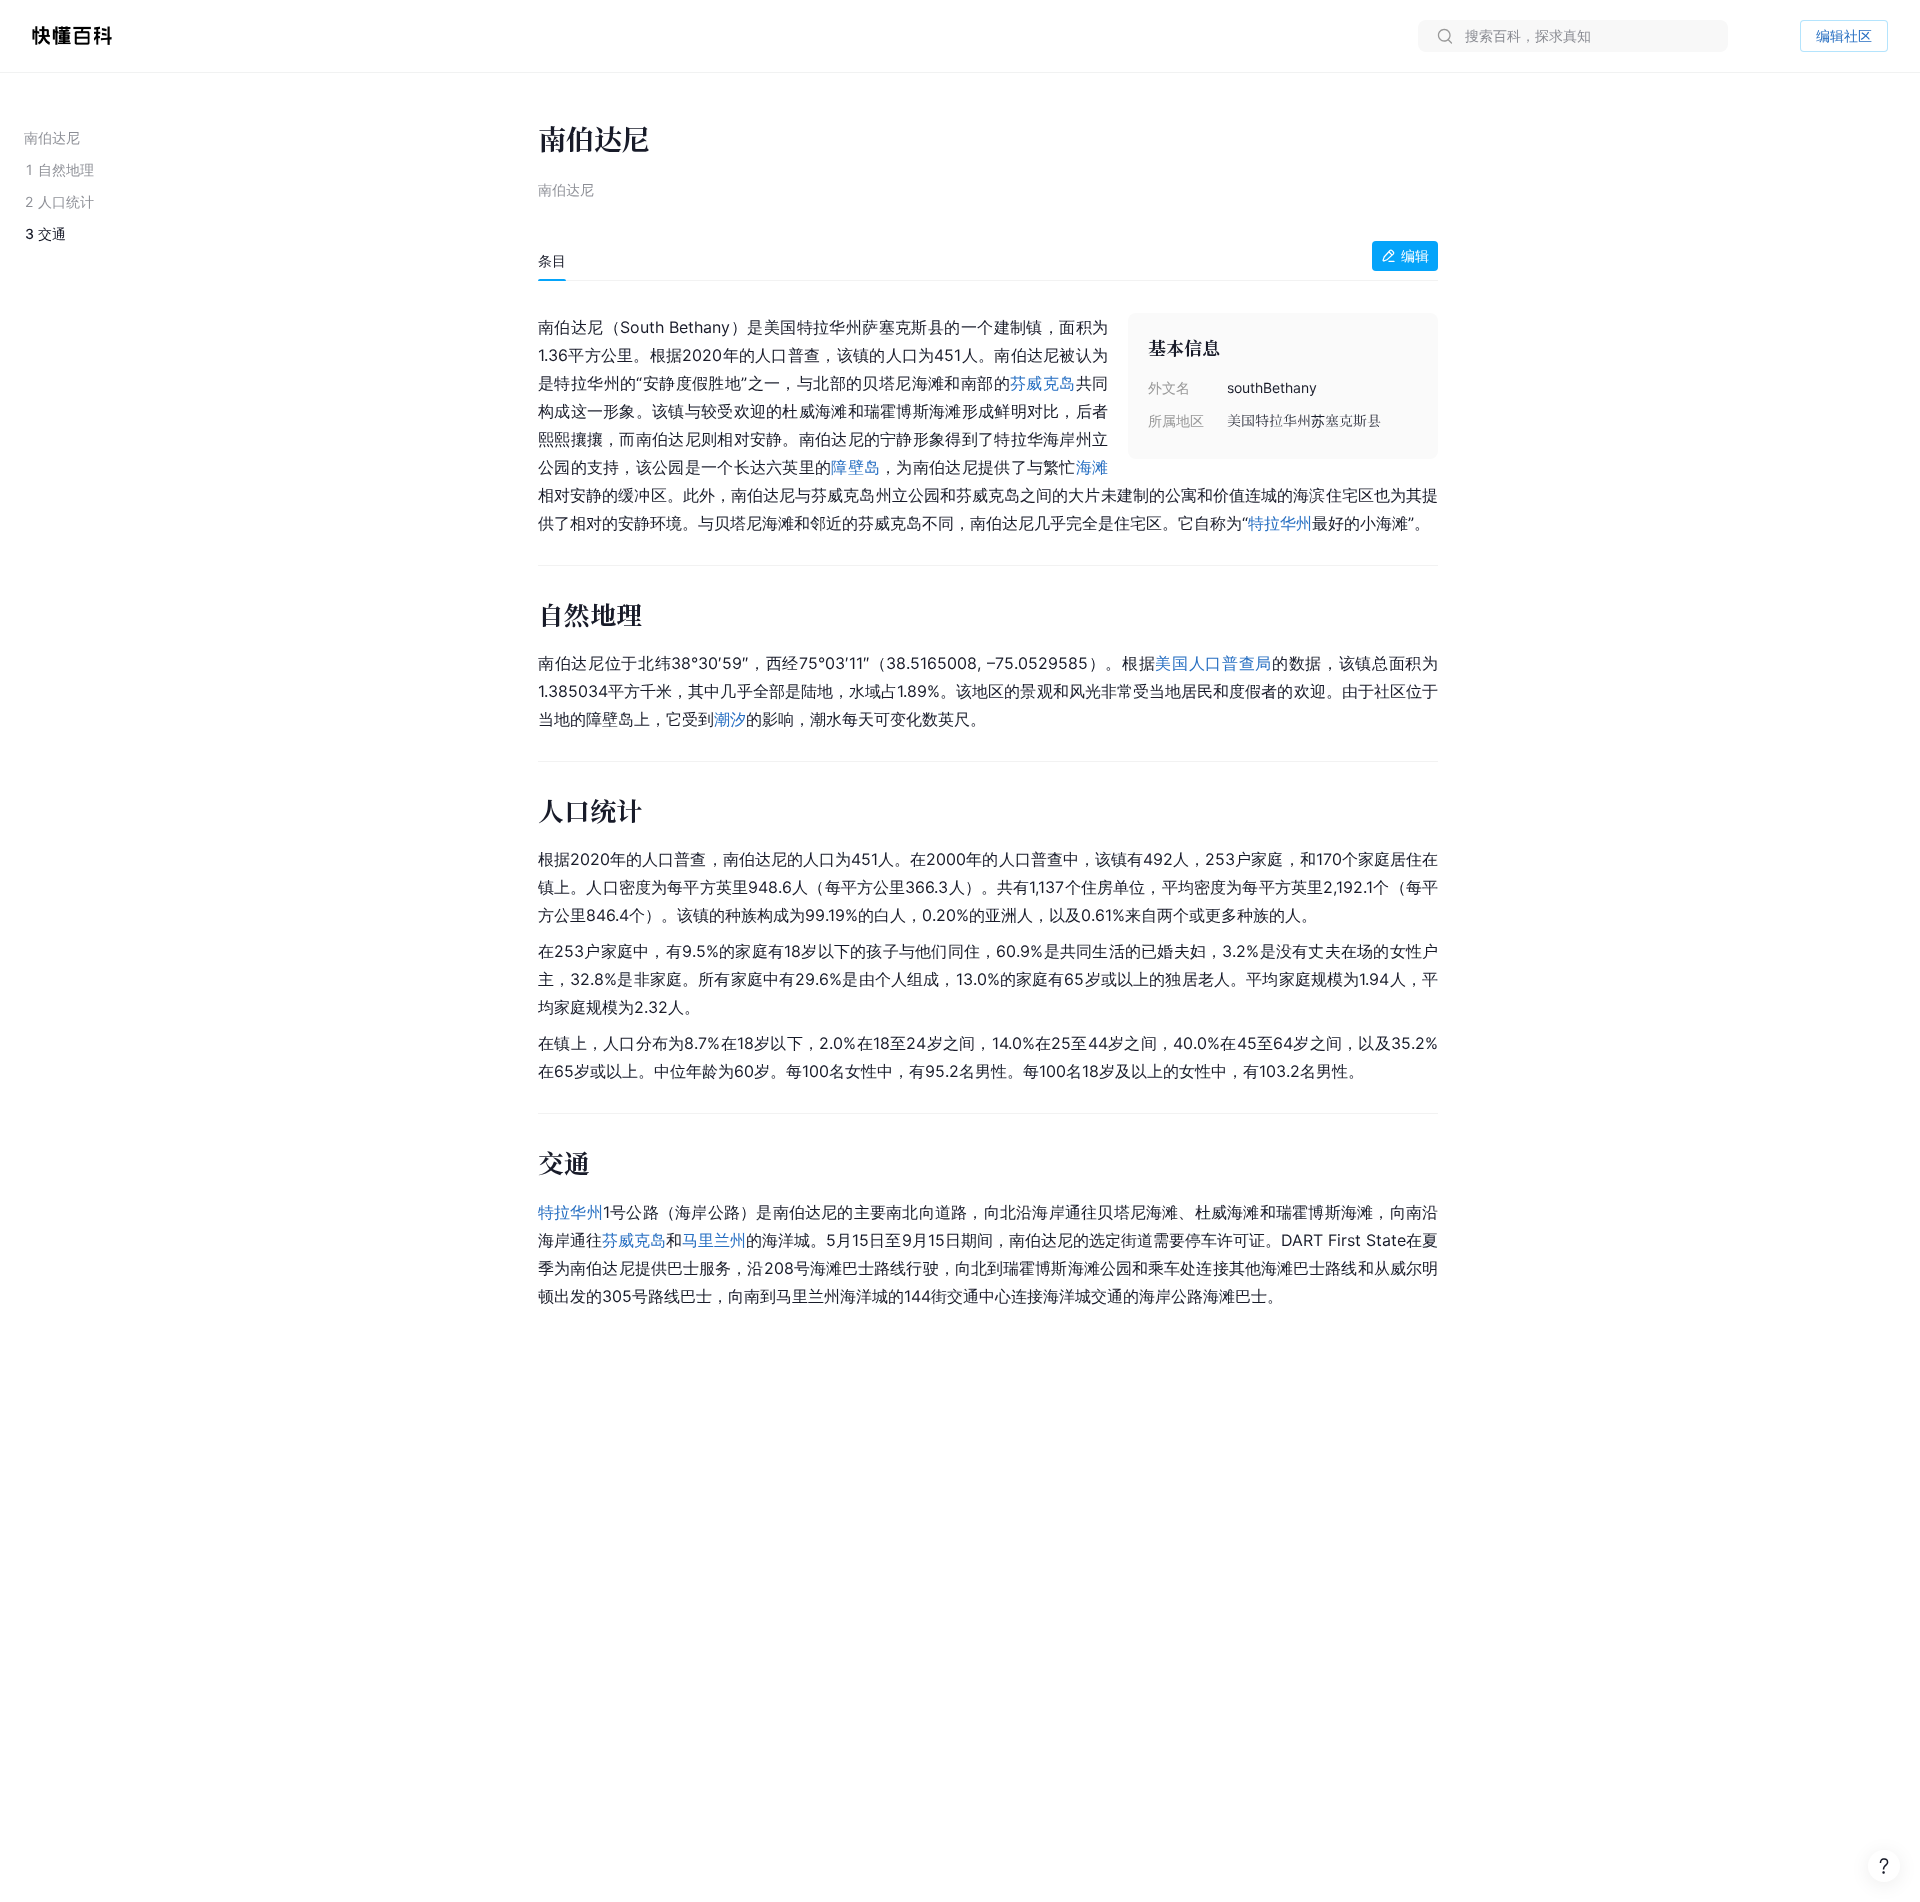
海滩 (1092, 467)
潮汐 (730, 719)
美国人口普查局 (1213, 663)
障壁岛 (855, 467)
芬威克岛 (1043, 383)
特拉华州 (1280, 523)
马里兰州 (714, 1240)
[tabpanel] (988, 807)
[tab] (552, 261)
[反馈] (1884, 1866)
